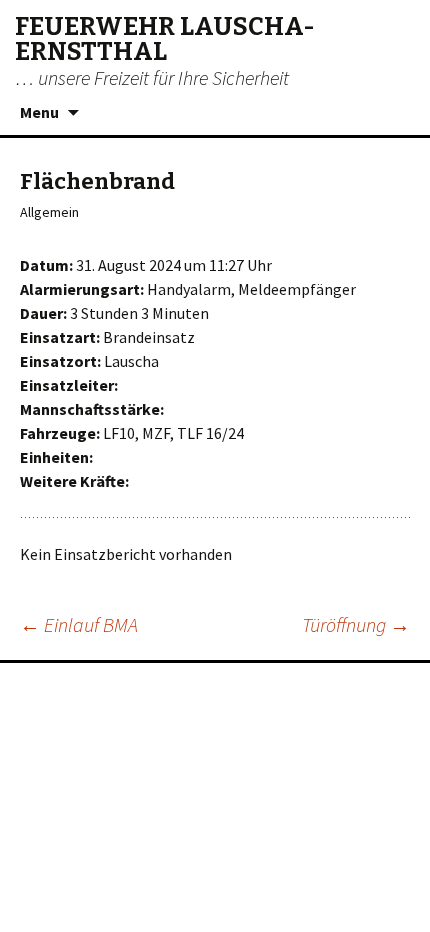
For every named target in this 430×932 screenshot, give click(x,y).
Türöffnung (356, 624)
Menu (39, 112)
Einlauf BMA (79, 624)
